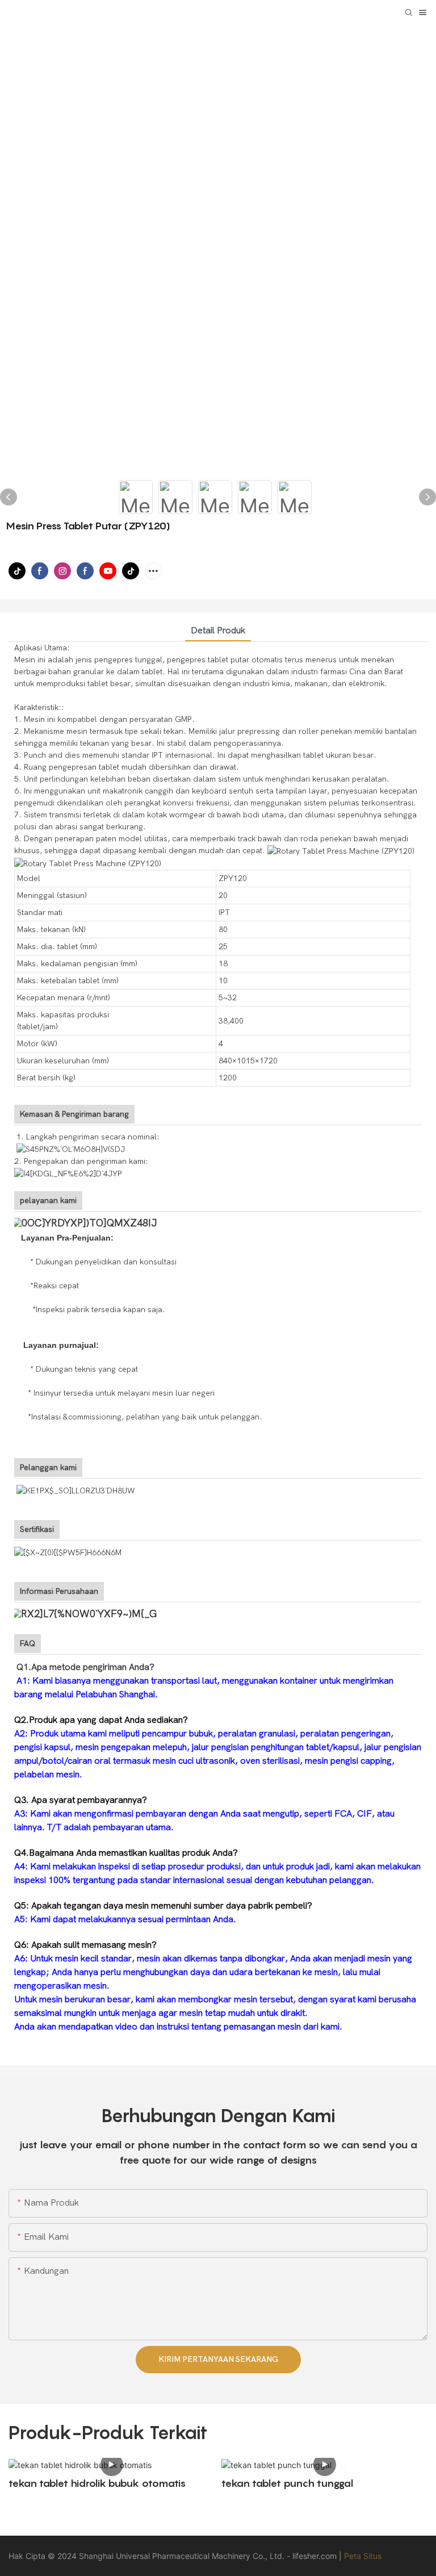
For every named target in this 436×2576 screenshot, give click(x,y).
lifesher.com (316, 2556)
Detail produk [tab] (218, 631)
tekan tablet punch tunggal (287, 2483)
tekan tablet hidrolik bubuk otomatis (97, 2483)
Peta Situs (363, 2556)
